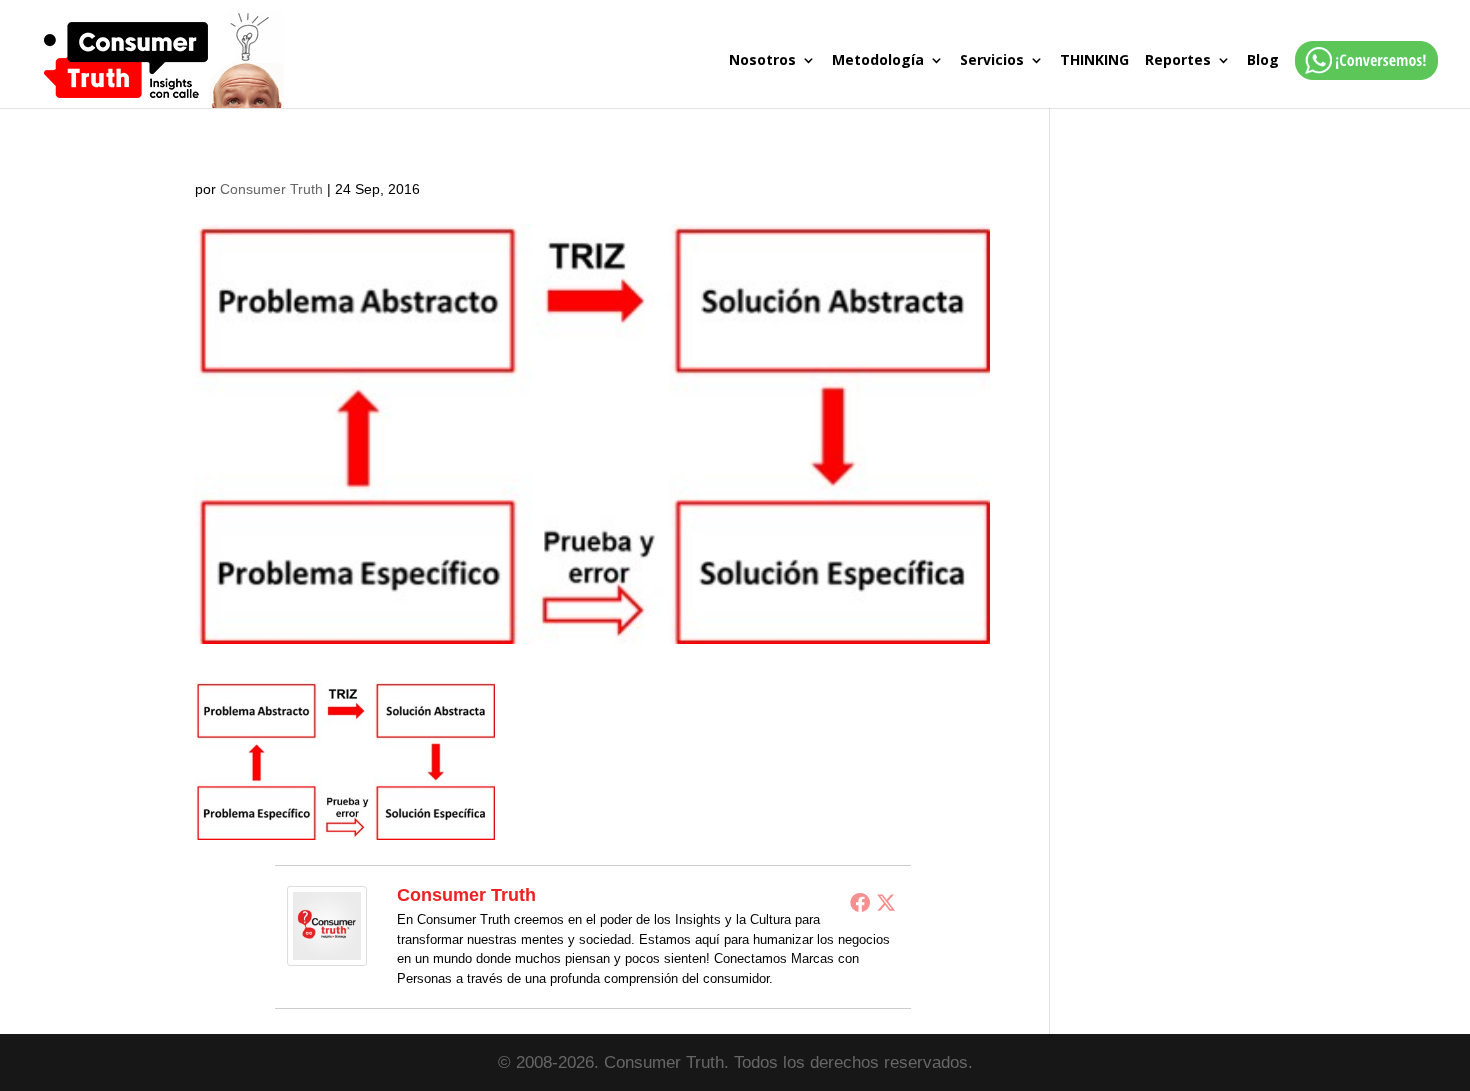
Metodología (878, 61)
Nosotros (762, 61)
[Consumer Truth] (327, 952)
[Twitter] (886, 902)
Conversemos (1360, 80)
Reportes (1178, 61)
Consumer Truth (271, 189)
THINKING (1094, 61)
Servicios (992, 61)
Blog (1263, 61)
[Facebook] (860, 902)
